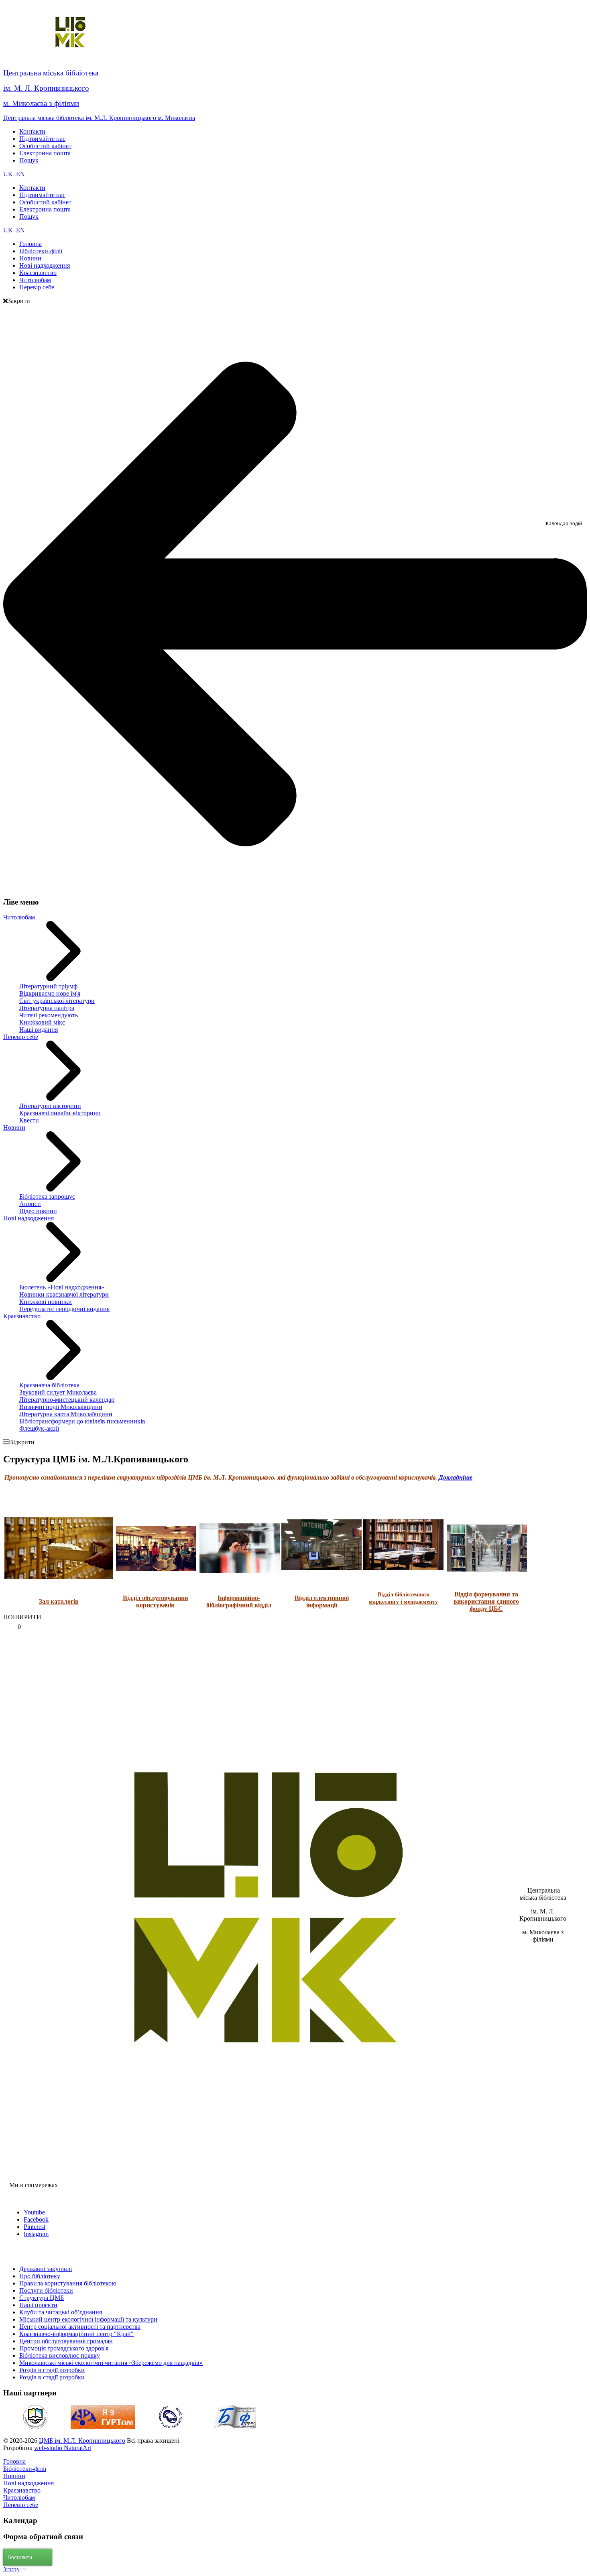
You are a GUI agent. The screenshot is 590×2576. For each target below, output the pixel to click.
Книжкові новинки (46, 1302)
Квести (29, 1120)
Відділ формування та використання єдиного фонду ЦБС (486, 1601)
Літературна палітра (47, 1008)
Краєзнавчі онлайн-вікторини (60, 1113)
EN (20, 174)
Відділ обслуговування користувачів (156, 1601)
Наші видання (39, 1030)
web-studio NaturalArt (63, 2448)
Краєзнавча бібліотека (49, 1385)
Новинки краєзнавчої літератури (64, 1294)
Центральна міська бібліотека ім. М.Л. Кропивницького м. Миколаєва (99, 118)
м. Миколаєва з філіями (41, 103)
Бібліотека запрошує (47, 1197)
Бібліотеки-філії (25, 2469)
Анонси (30, 1204)
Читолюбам (19, 917)
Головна (14, 2461)
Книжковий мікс (42, 1022)
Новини (14, 1127)
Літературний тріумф (48, 986)
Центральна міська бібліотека (51, 73)
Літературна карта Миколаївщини (66, 1414)
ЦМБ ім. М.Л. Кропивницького (82, 2441)
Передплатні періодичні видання (64, 1309)
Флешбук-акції (39, 1428)
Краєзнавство (22, 1316)
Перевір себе (21, 1037)
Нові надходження (28, 1218)
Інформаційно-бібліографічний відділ (239, 1601)
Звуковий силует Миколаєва (58, 1392)
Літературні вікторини (50, 1106)
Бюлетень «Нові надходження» (62, 1287)
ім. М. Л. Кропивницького (46, 88)
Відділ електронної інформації (322, 1601)
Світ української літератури (57, 1001)
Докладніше (456, 1477)
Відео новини (38, 1211)
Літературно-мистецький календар (67, 1400)
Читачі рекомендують (49, 1015)
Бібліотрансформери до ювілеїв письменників (82, 1421)
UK (9, 174)
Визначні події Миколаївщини (61, 1407)
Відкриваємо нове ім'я (50, 993)
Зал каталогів (59, 1601)
